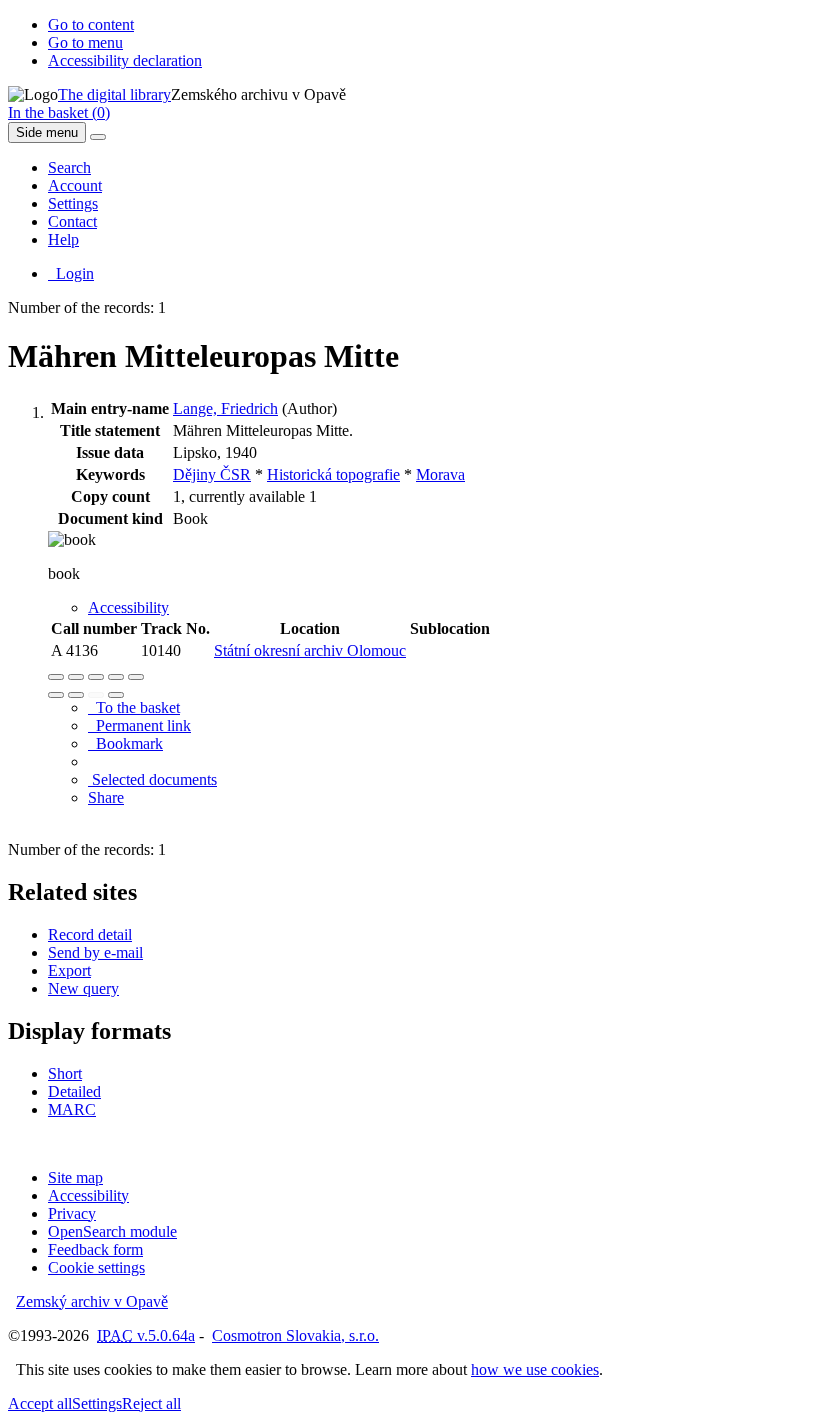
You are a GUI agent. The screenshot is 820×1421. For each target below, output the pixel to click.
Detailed (74, 1091)
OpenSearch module (112, 1231)
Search (69, 167)
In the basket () (59, 112)
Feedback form (95, 1249)
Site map (75, 1177)
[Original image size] (96, 677)
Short (65, 1073)
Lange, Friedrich (225, 408)
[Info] (136, 677)
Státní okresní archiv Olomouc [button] (310, 650)
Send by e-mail (95, 952)
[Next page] (116, 695)
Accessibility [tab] (128, 607)
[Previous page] (96, 695)
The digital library (114, 94)
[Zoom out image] (76, 677)
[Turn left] (56, 695)
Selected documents (152, 779)
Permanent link (139, 725)
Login (71, 273)
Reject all (151, 1403)
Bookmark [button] (125, 743)
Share (106, 797)
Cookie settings (96, 1267)
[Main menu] (98, 137)
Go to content (91, 24)
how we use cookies (535, 1369)
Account (75, 185)
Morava (440, 474)
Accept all (40, 1403)
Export (69, 970)
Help (63, 239)
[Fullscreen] (116, 677)
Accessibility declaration (125, 60)
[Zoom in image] (56, 677)
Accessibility (88, 1195)
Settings (73, 203)
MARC (72, 1109)
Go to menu (85, 42)
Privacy (72, 1213)
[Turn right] (76, 695)
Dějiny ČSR (212, 474)
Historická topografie (333, 474)
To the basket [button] (134, 707)
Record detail (90, 934)
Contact (72, 221)
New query (83, 988)
